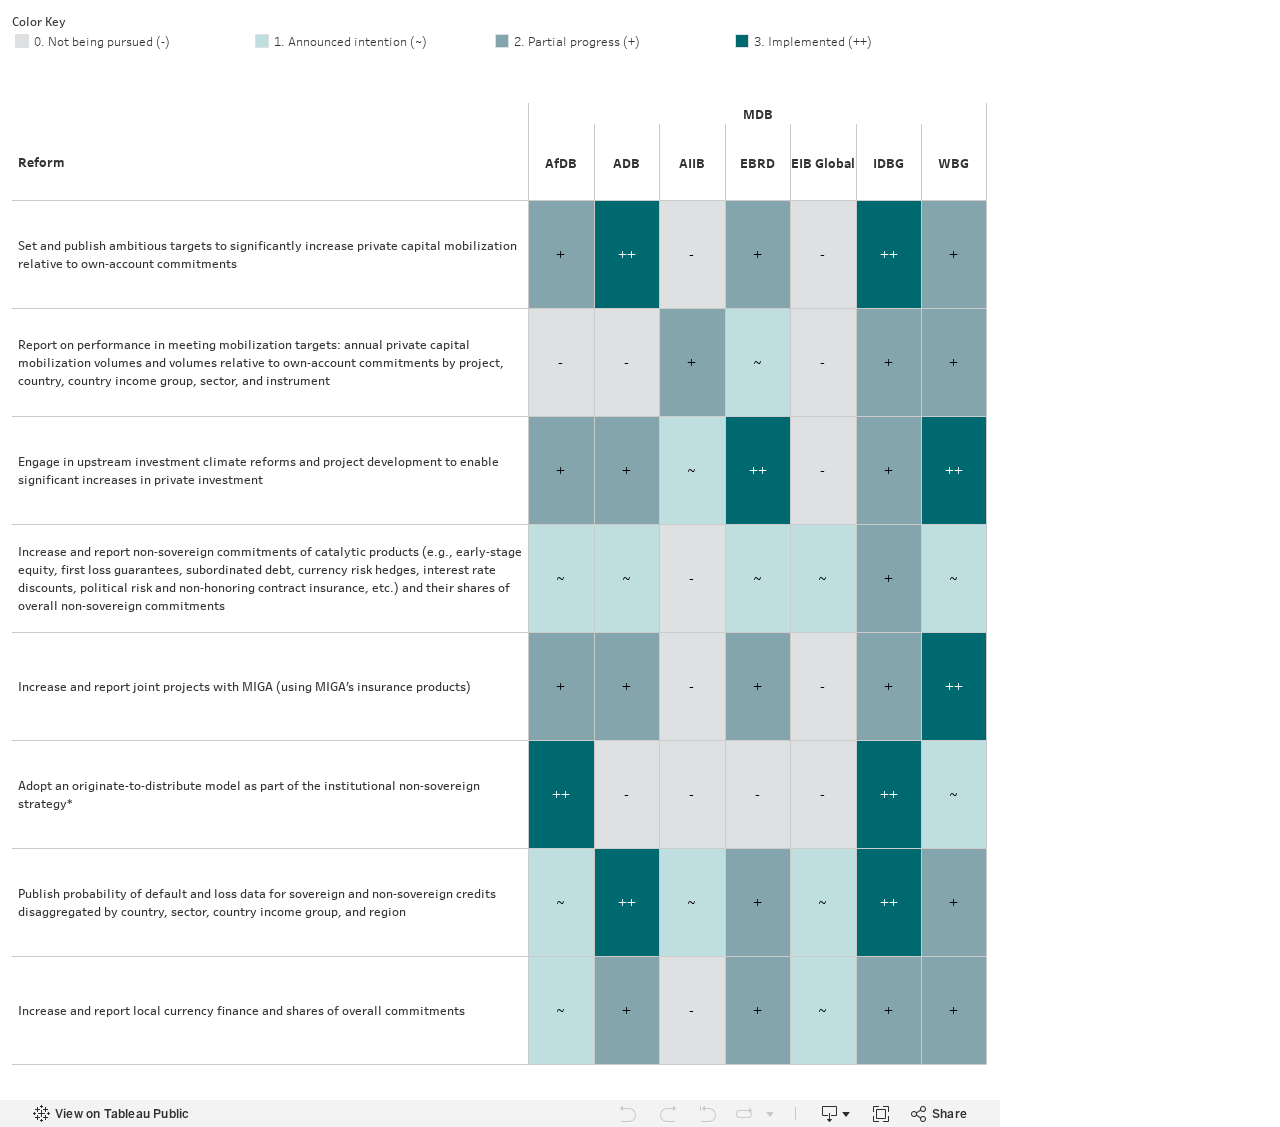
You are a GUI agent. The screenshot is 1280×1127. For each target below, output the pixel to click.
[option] (132, 41)
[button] (980, 20)
